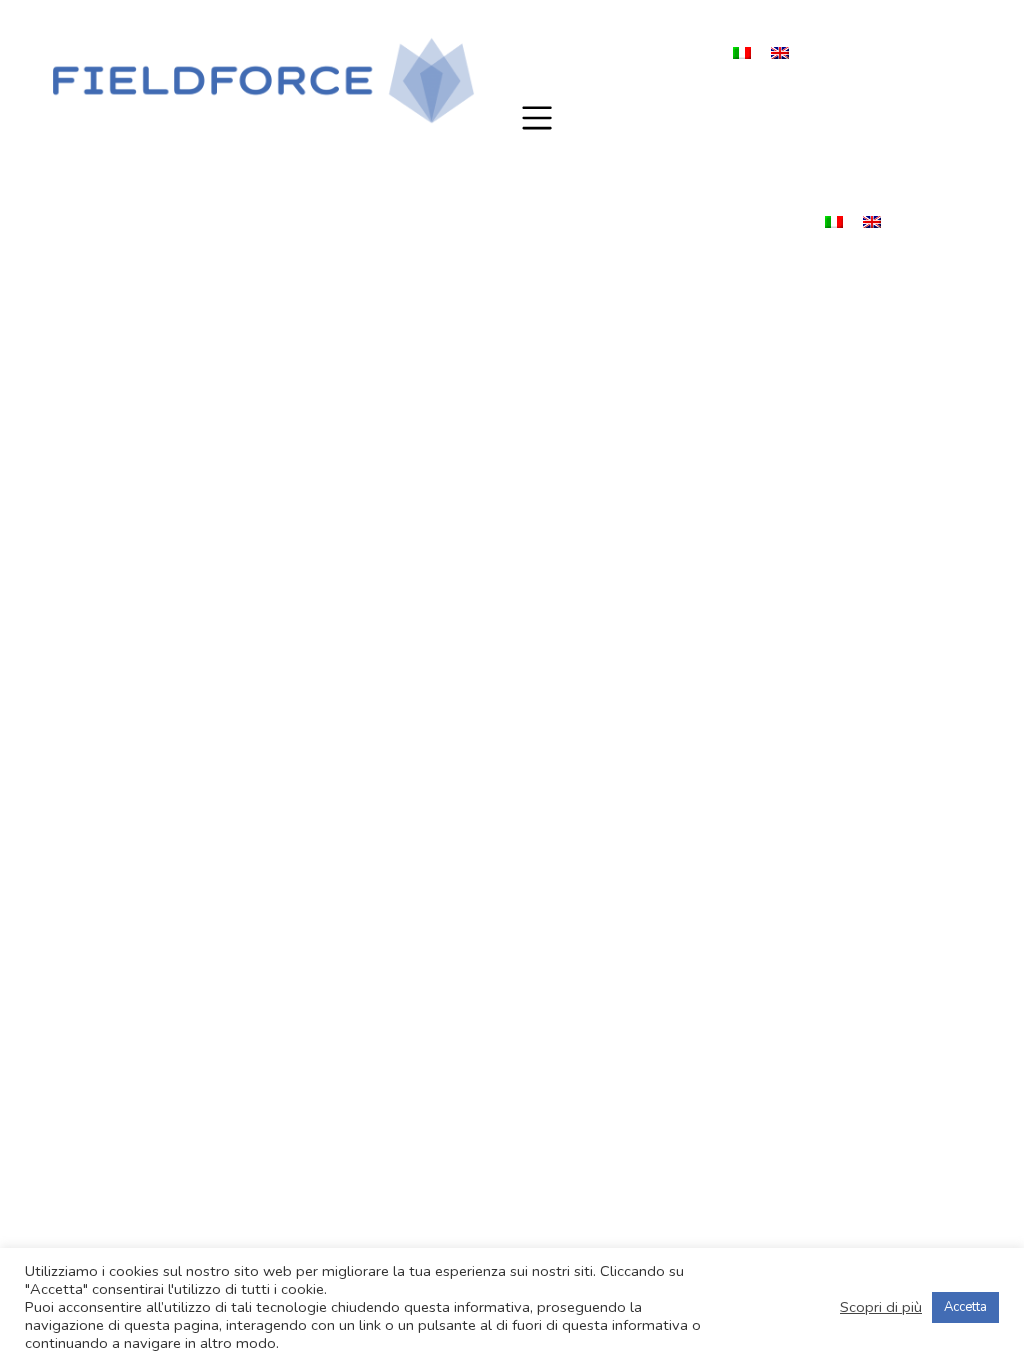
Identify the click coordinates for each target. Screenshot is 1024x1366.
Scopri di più (881, 1307)
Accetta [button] (965, 1307)
